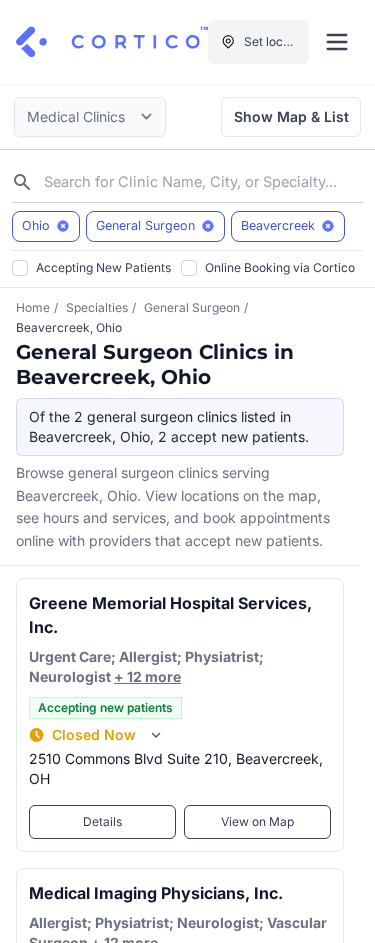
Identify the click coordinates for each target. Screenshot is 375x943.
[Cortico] (112, 42)
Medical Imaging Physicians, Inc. (156, 893)
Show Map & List (291, 116)
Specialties (97, 307)
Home (33, 307)
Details (102, 821)
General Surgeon (192, 307)
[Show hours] (156, 735)
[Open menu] (337, 42)
